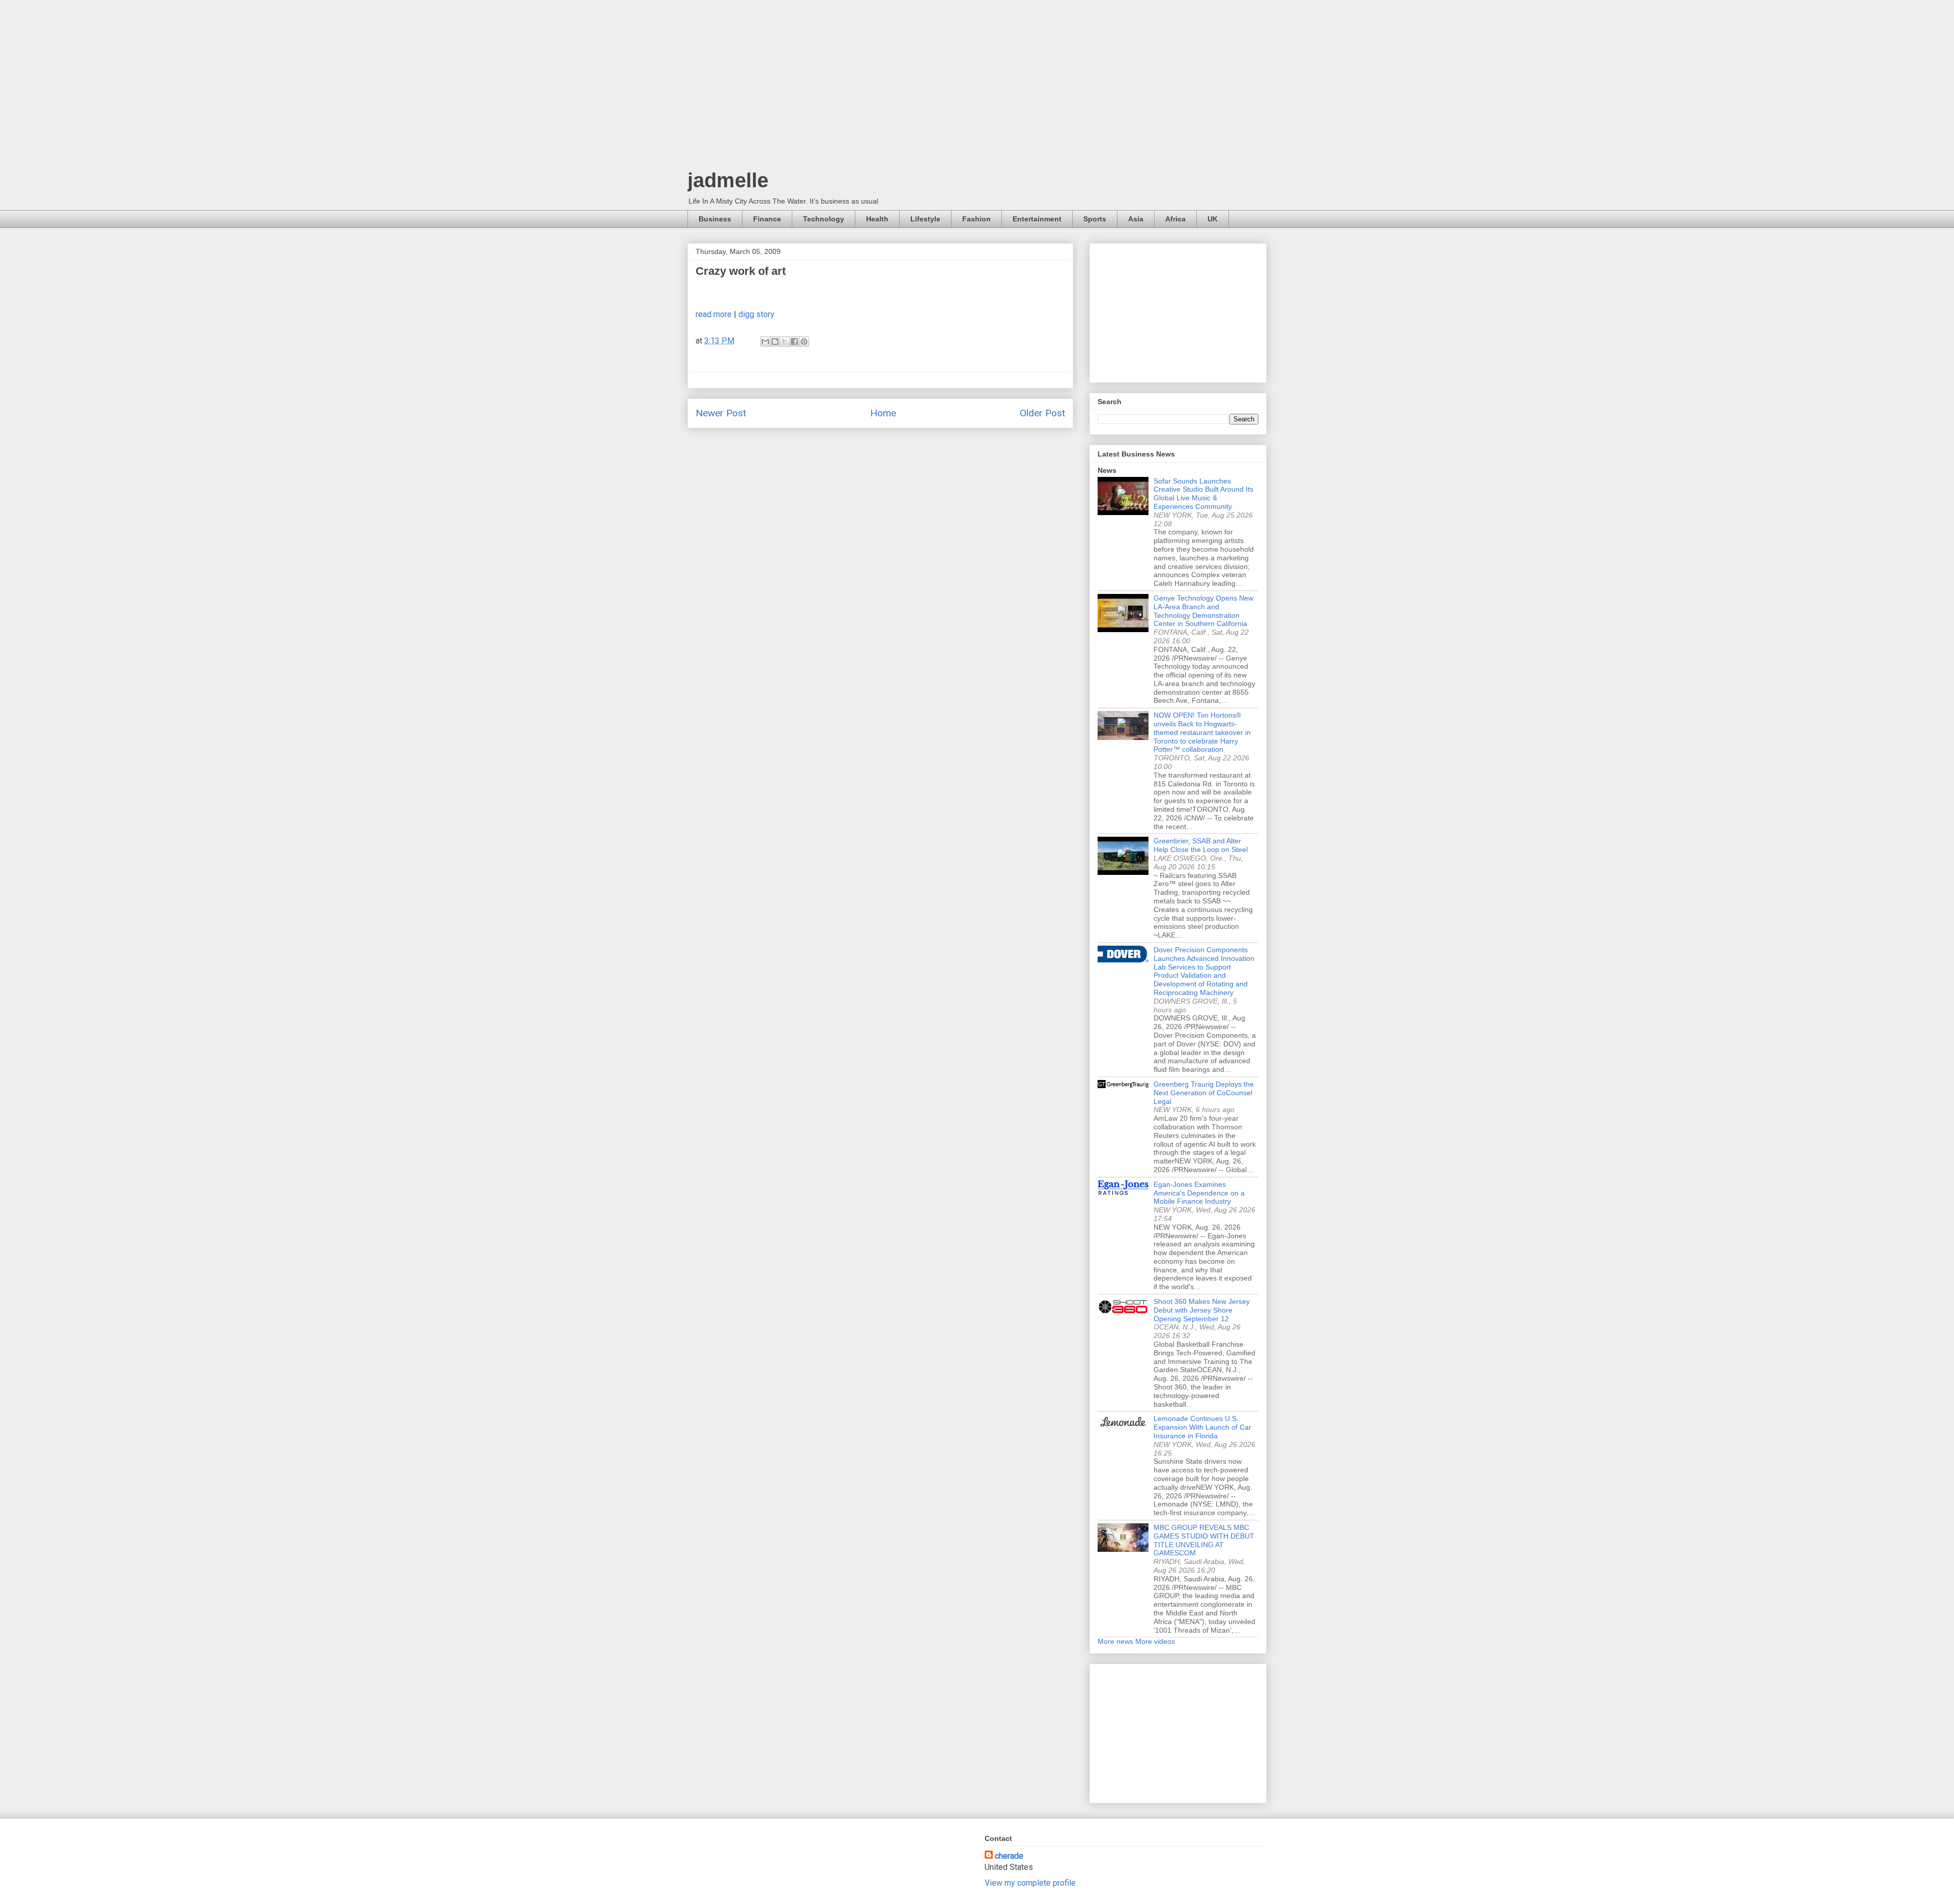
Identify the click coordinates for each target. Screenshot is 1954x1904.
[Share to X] (785, 342)
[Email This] (765, 342)
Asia (1136, 219)
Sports (1095, 219)
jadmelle (728, 180)
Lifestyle (925, 219)
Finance (767, 219)
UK (1213, 219)
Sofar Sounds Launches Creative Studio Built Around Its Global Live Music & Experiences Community (1203, 494)
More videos (1155, 1641)
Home (883, 413)
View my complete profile (1030, 1883)
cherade (1009, 1856)
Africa (1175, 219)
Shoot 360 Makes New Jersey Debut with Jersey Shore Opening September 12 (1202, 1310)
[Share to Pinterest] (804, 342)
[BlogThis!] (775, 342)
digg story (756, 314)
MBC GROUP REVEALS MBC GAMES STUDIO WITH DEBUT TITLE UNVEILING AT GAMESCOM (1204, 1540)
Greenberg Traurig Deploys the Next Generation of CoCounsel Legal (1204, 1093)
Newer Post (721, 413)
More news (1115, 1641)
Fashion (976, 219)
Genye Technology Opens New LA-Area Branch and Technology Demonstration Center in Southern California (1203, 611)
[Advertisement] (977, 87)
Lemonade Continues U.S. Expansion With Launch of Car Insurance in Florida (1202, 1427)
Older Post (1042, 413)
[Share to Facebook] (794, 342)
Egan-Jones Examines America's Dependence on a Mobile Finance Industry (1199, 1193)
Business (715, 219)
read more (714, 314)
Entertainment (1037, 219)
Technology (824, 219)
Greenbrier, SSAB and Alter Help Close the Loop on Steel (1201, 845)
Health (877, 219)
